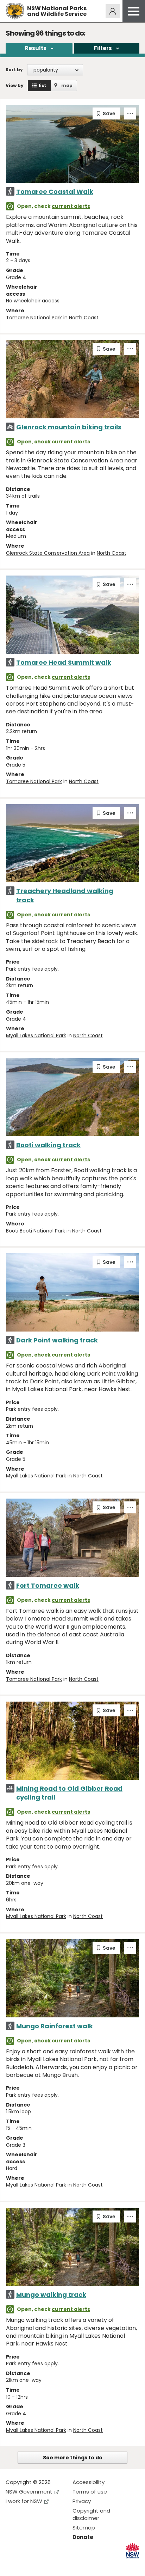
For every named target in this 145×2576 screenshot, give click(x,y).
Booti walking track (48, 1145)
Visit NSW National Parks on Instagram (27, 2565)
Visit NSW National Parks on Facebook (12, 2565)
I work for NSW (24, 2501)
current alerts (71, 206)
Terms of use (90, 2492)
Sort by (14, 70)
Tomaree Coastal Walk (55, 192)
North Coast (84, 318)
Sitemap (84, 2528)
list (42, 85)
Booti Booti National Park (36, 1231)
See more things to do (73, 2458)
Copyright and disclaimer (91, 2514)
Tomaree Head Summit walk (64, 662)
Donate (83, 2537)
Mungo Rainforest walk (55, 2026)
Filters (103, 48)
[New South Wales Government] (133, 2551)
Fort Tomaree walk (48, 1585)
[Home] (15, 11)
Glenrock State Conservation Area (48, 553)
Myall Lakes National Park (36, 1035)
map (67, 85)
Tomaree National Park (34, 318)
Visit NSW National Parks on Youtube (42, 2565)
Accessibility (89, 2482)
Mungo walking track (51, 2295)
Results (36, 48)
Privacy (82, 2501)
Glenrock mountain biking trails (69, 427)
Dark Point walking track (57, 1340)
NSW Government (29, 2492)
